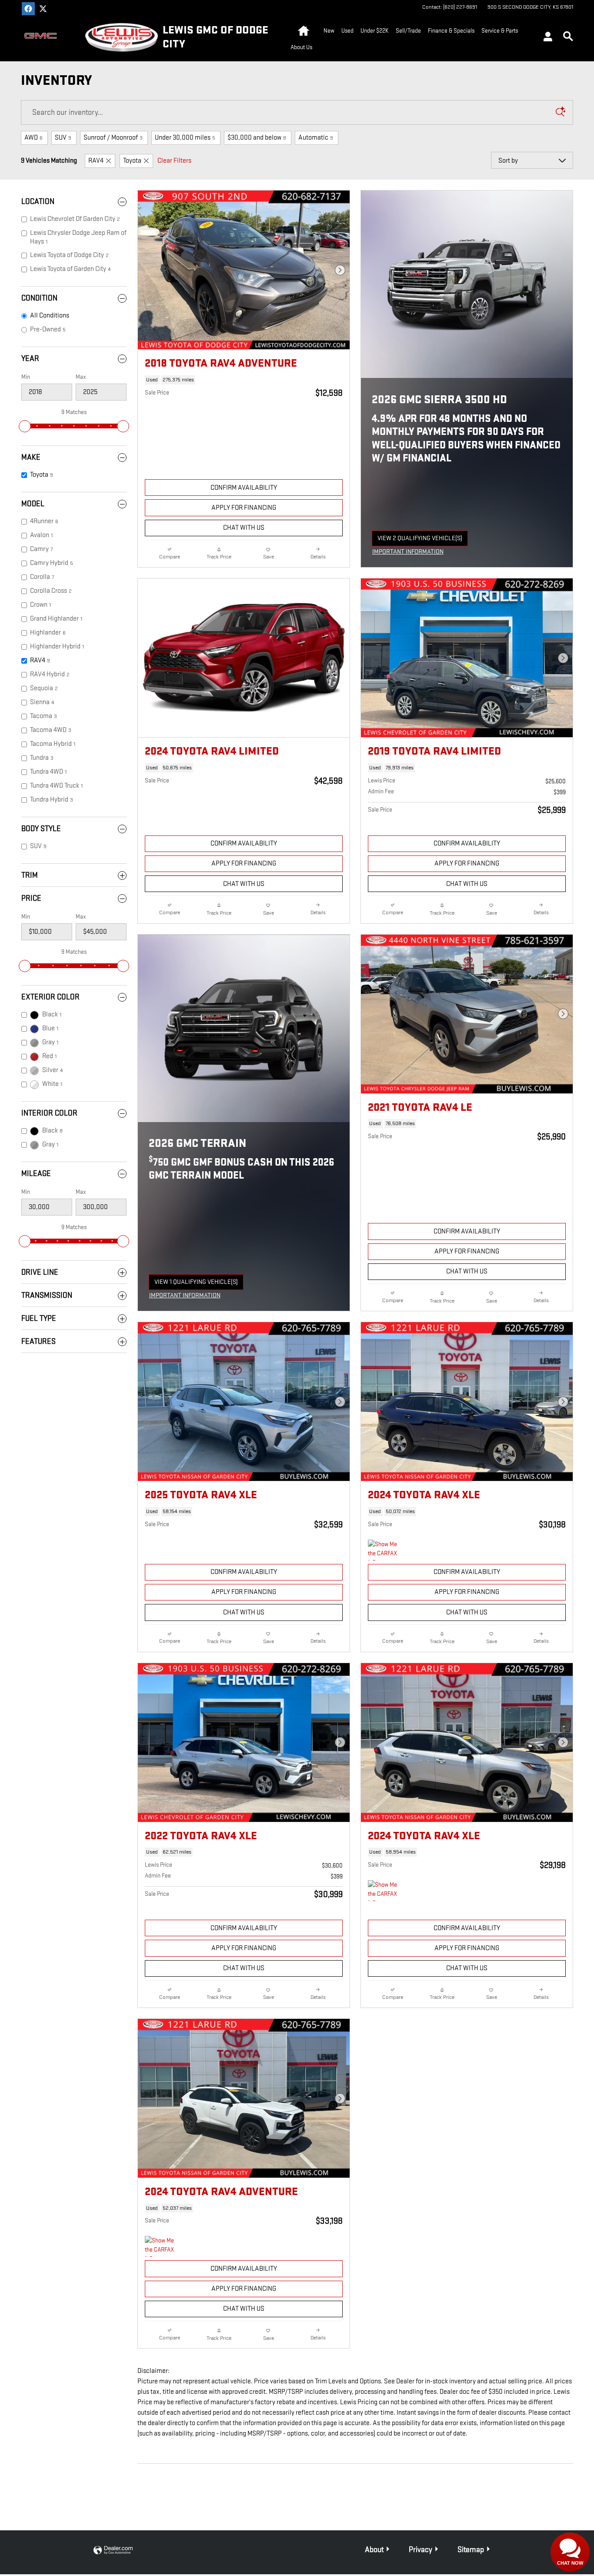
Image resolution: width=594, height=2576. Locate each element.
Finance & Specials (451, 31)
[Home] (45, 37)
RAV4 (96, 161)
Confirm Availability (244, 488)
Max (81, 377)
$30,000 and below (257, 138)
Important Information (410, 552)
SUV (63, 138)
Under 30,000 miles (185, 138)
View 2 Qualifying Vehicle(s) (420, 540)
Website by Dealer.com (113, 2551)
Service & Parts (500, 31)
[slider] (25, 426)
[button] (244, 380)
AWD (33, 138)
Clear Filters (174, 161)
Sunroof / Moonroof (113, 138)
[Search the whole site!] (568, 37)
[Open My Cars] (546, 38)
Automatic (316, 138)
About (374, 2550)
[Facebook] (28, 9)
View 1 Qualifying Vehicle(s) (196, 1284)
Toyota (132, 161)
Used (347, 31)
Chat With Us (244, 528)
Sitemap (471, 2550)
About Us (301, 47)
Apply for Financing (244, 508)
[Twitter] (43, 9)
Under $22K (375, 31)
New (329, 31)
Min (26, 377)
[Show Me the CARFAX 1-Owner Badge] (384, 1550)
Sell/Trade (408, 31)
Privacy (420, 2550)
